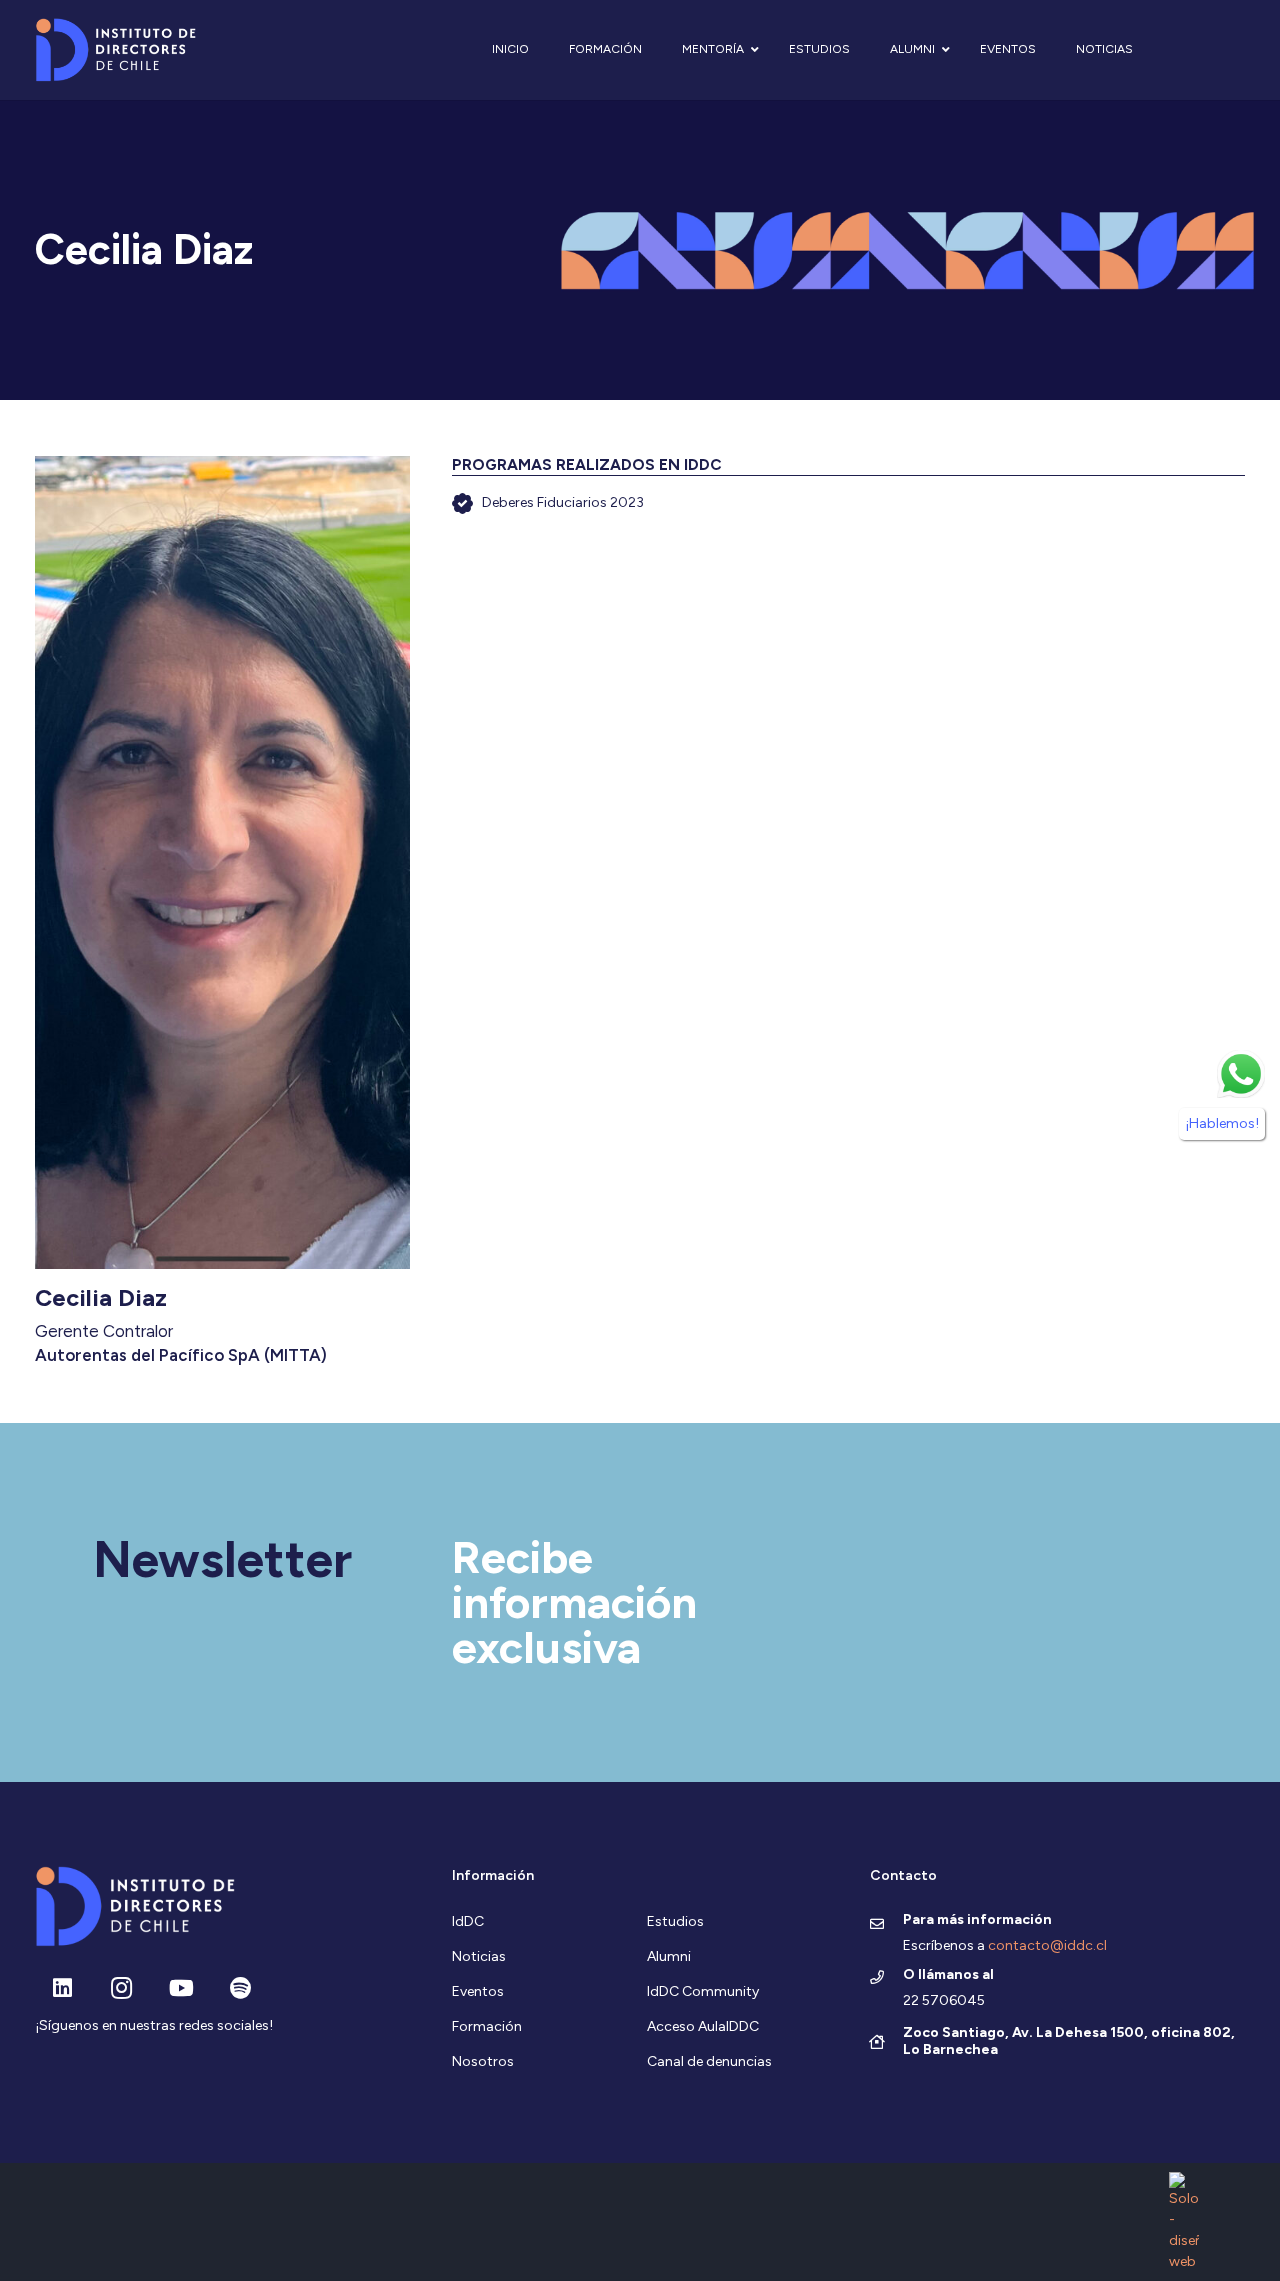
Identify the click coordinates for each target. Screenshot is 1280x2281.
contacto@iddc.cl (1047, 1945)
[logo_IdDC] (115, 50)
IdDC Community (703, 1991)
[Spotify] (240, 1988)
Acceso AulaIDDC (703, 2026)
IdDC (468, 1921)
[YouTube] (181, 1988)
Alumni (669, 1956)
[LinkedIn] (62, 1988)
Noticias (479, 1956)
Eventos (478, 1991)
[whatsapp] (1241, 1074)
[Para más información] (886, 1925)
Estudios (675, 1921)
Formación (487, 2026)
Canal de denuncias (709, 2061)
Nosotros (483, 2061)
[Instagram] (121, 1988)
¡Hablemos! (1222, 1123)
